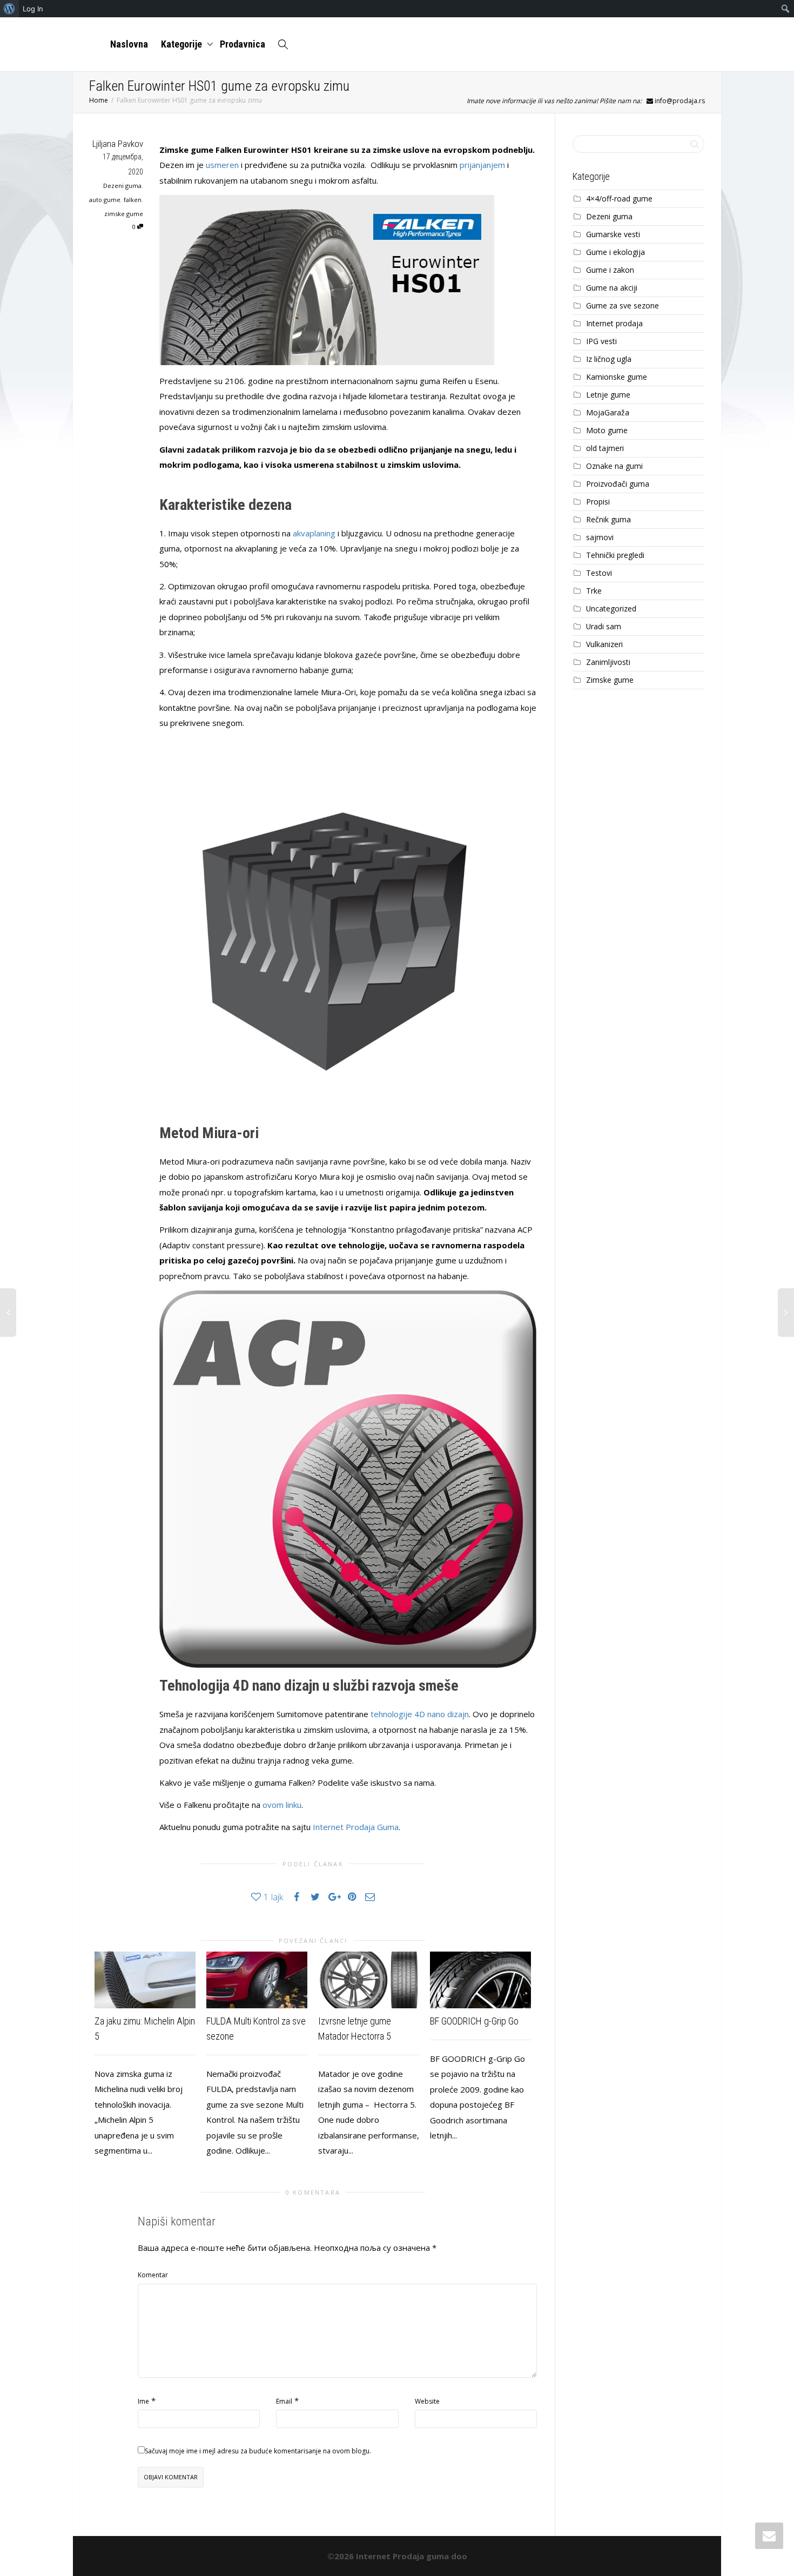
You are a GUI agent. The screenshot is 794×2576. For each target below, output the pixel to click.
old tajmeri (605, 448)
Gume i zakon (610, 270)
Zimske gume (610, 680)
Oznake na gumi (614, 466)
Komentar (153, 2275)
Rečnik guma (608, 519)
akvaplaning (314, 533)
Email (284, 2401)
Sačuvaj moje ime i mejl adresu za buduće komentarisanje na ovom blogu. (258, 2451)
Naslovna (129, 44)
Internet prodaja (614, 323)
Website (427, 2401)
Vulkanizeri (604, 644)
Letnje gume (608, 395)
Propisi (598, 502)
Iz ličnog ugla (609, 359)
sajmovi (600, 537)
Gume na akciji (612, 288)
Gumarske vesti (613, 234)
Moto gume (607, 430)
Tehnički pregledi (615, 555)
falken (133, 200)
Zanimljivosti (608, 662)
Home (99, 100)
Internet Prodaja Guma (356, 1827)
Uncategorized (611, 608)
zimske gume (124, 214)
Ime (143, 2401)
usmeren (222, 165)
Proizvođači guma (618, 484)
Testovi (599, 573)
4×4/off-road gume (619, 199)
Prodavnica (243, 44)
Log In (33, 9)
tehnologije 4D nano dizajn (420, 1714)
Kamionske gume (617, 377)
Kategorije (183, 44)
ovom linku (282, 1805)
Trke (594, 591)
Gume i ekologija (615, 252)
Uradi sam (604, 626)
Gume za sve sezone (623, 305)
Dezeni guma (122, 186)
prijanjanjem (482, 165)
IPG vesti (601, 341)
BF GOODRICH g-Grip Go (474, 2021)
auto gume (105, 200)
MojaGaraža (608, 412)
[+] (145, 1980)
